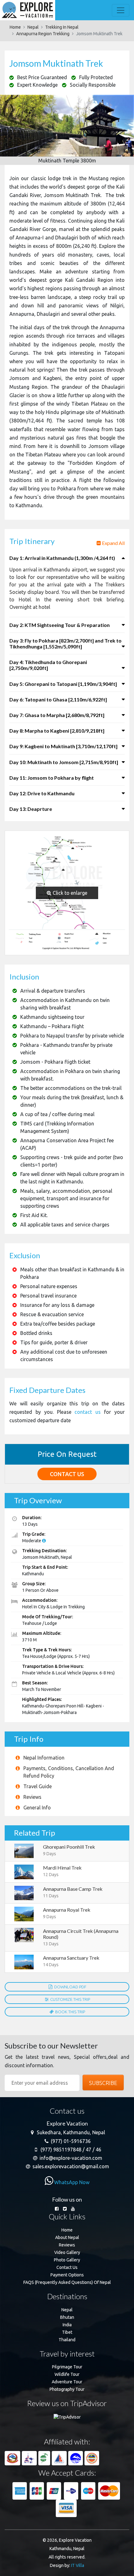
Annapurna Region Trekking (43, 34)
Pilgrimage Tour (67, 2367)
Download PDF (70, 1987)
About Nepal (67, 2237)
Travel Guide (38, 1786)
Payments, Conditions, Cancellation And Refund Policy (69, 1772)
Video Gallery (67, 2252)
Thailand (67, 2340)
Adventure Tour (67, 2382)
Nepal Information (44, 1758)
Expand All (113, 543)
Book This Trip (70, 2012)
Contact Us (67, 2267)
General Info (37, 1808)
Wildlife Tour (67, 2374)
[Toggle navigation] (121, 10)
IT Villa (78, 2565)
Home (15, 27)
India (67, 2325)
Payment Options (67, 2275)
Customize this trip (70, 1999)
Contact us (67, 1474)
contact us (88, 1412)
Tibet (67, 2332)
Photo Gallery (67, 2260)
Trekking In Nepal (62, 27)
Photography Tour (67, 2389)
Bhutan (67, 2317)
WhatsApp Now (71, 2182)
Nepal (33, 27)
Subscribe (103, 2083)
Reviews (32, 1797)
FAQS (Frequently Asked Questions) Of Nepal (67, 2282)
